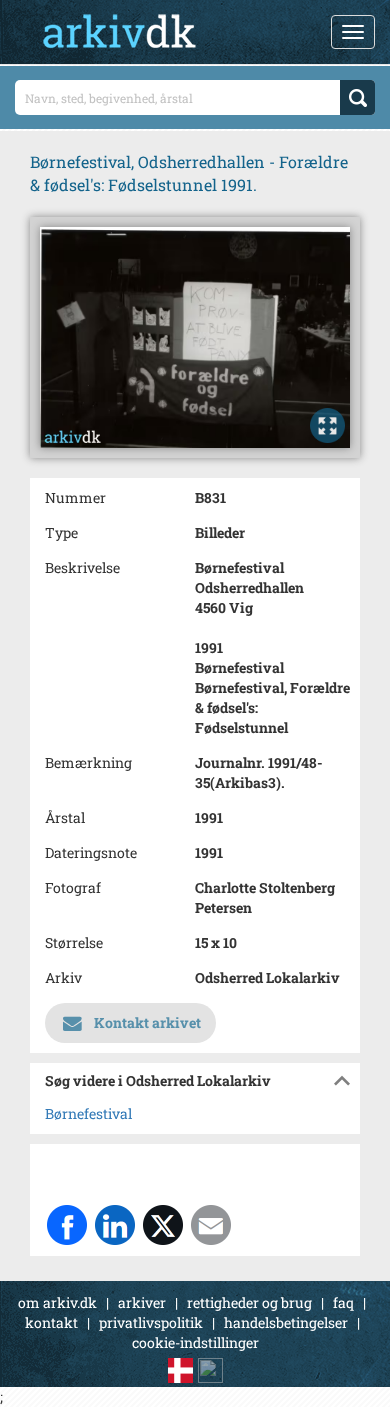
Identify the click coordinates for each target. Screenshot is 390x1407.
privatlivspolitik (151, 1322)
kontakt (51, 1322)
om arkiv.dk (57, 1302)
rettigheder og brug (249, 1302)
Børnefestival (88, 1113)
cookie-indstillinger (195, 1342)
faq (343, 1302)
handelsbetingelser (286, 1322)
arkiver (142, 1302)
